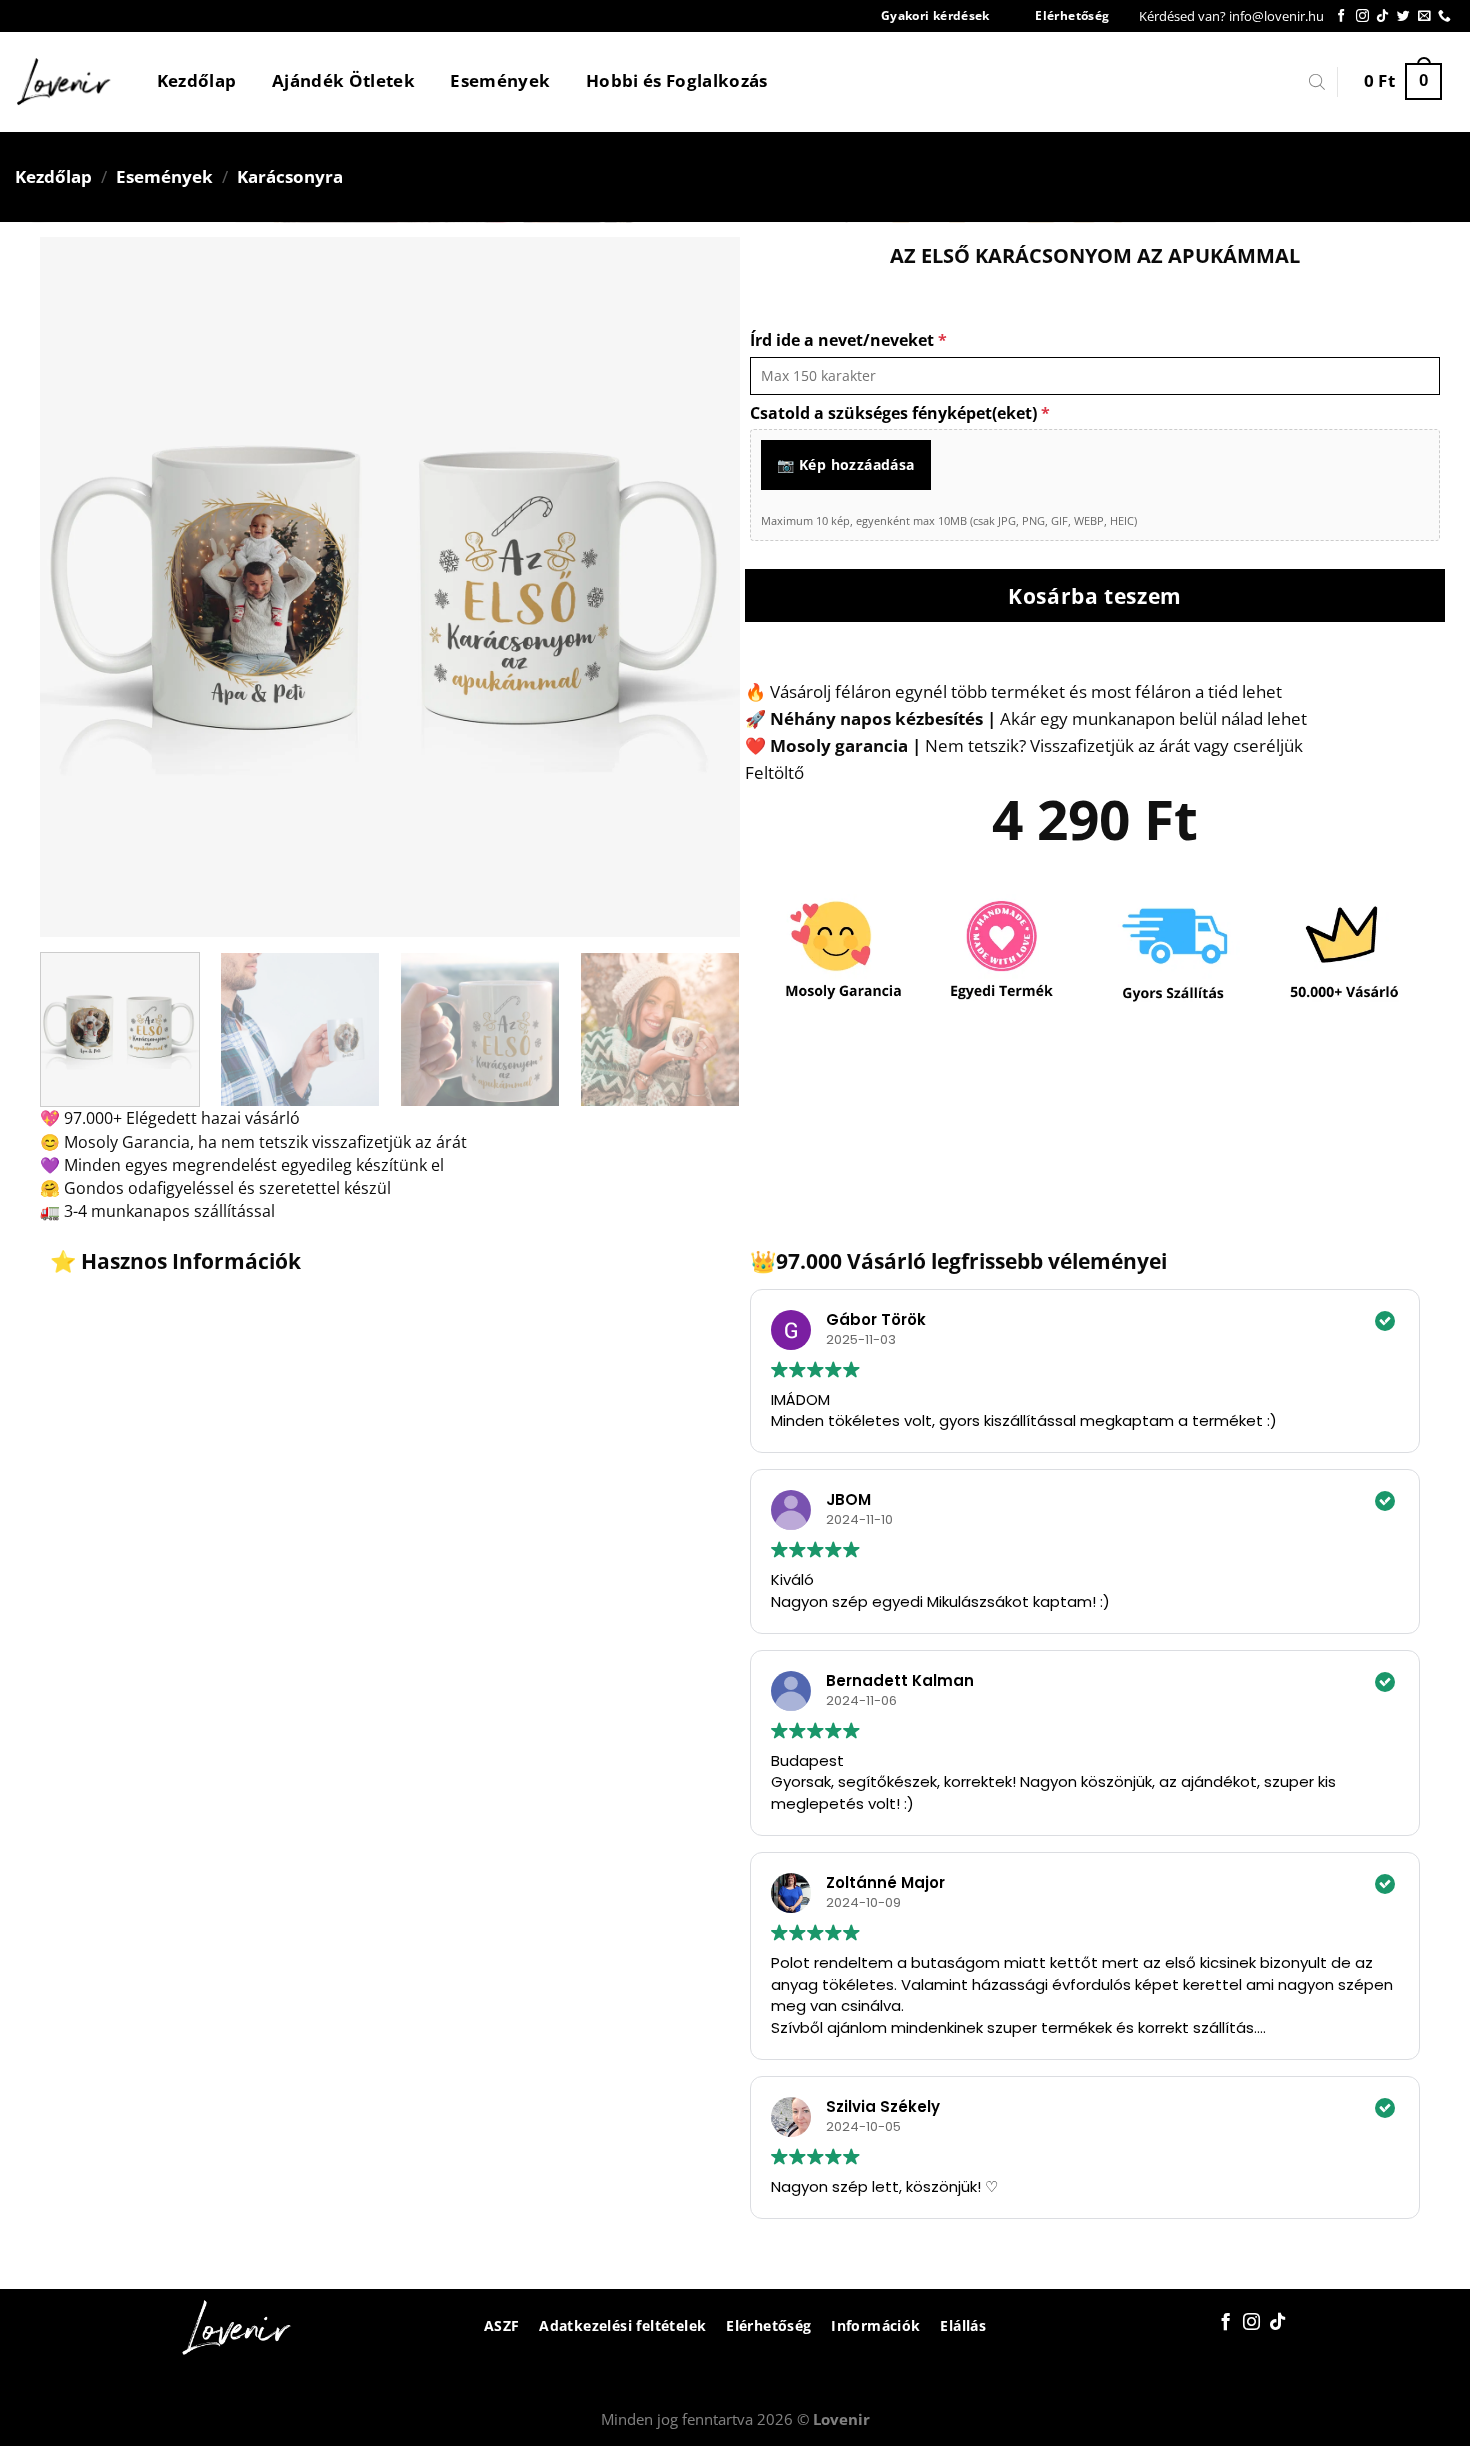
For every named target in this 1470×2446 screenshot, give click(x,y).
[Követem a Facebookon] (1341, 16)
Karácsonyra (290, 176)
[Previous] (79, 587)
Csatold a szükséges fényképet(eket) (900, 413)
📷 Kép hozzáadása (846, 464)
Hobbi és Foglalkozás (677, 80)
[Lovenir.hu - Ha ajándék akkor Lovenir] (64, 82)
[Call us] (1444, 16)
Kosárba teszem (1095, 595)
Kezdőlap (197, 80)
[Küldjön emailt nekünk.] (1424, 16)
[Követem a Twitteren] (1403, 16)
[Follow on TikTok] (1382, 16)
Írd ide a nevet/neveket (848, 340)
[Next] (701, 587)
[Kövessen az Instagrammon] (1362, 16)
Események (500, 80)
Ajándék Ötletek (343, 80)
